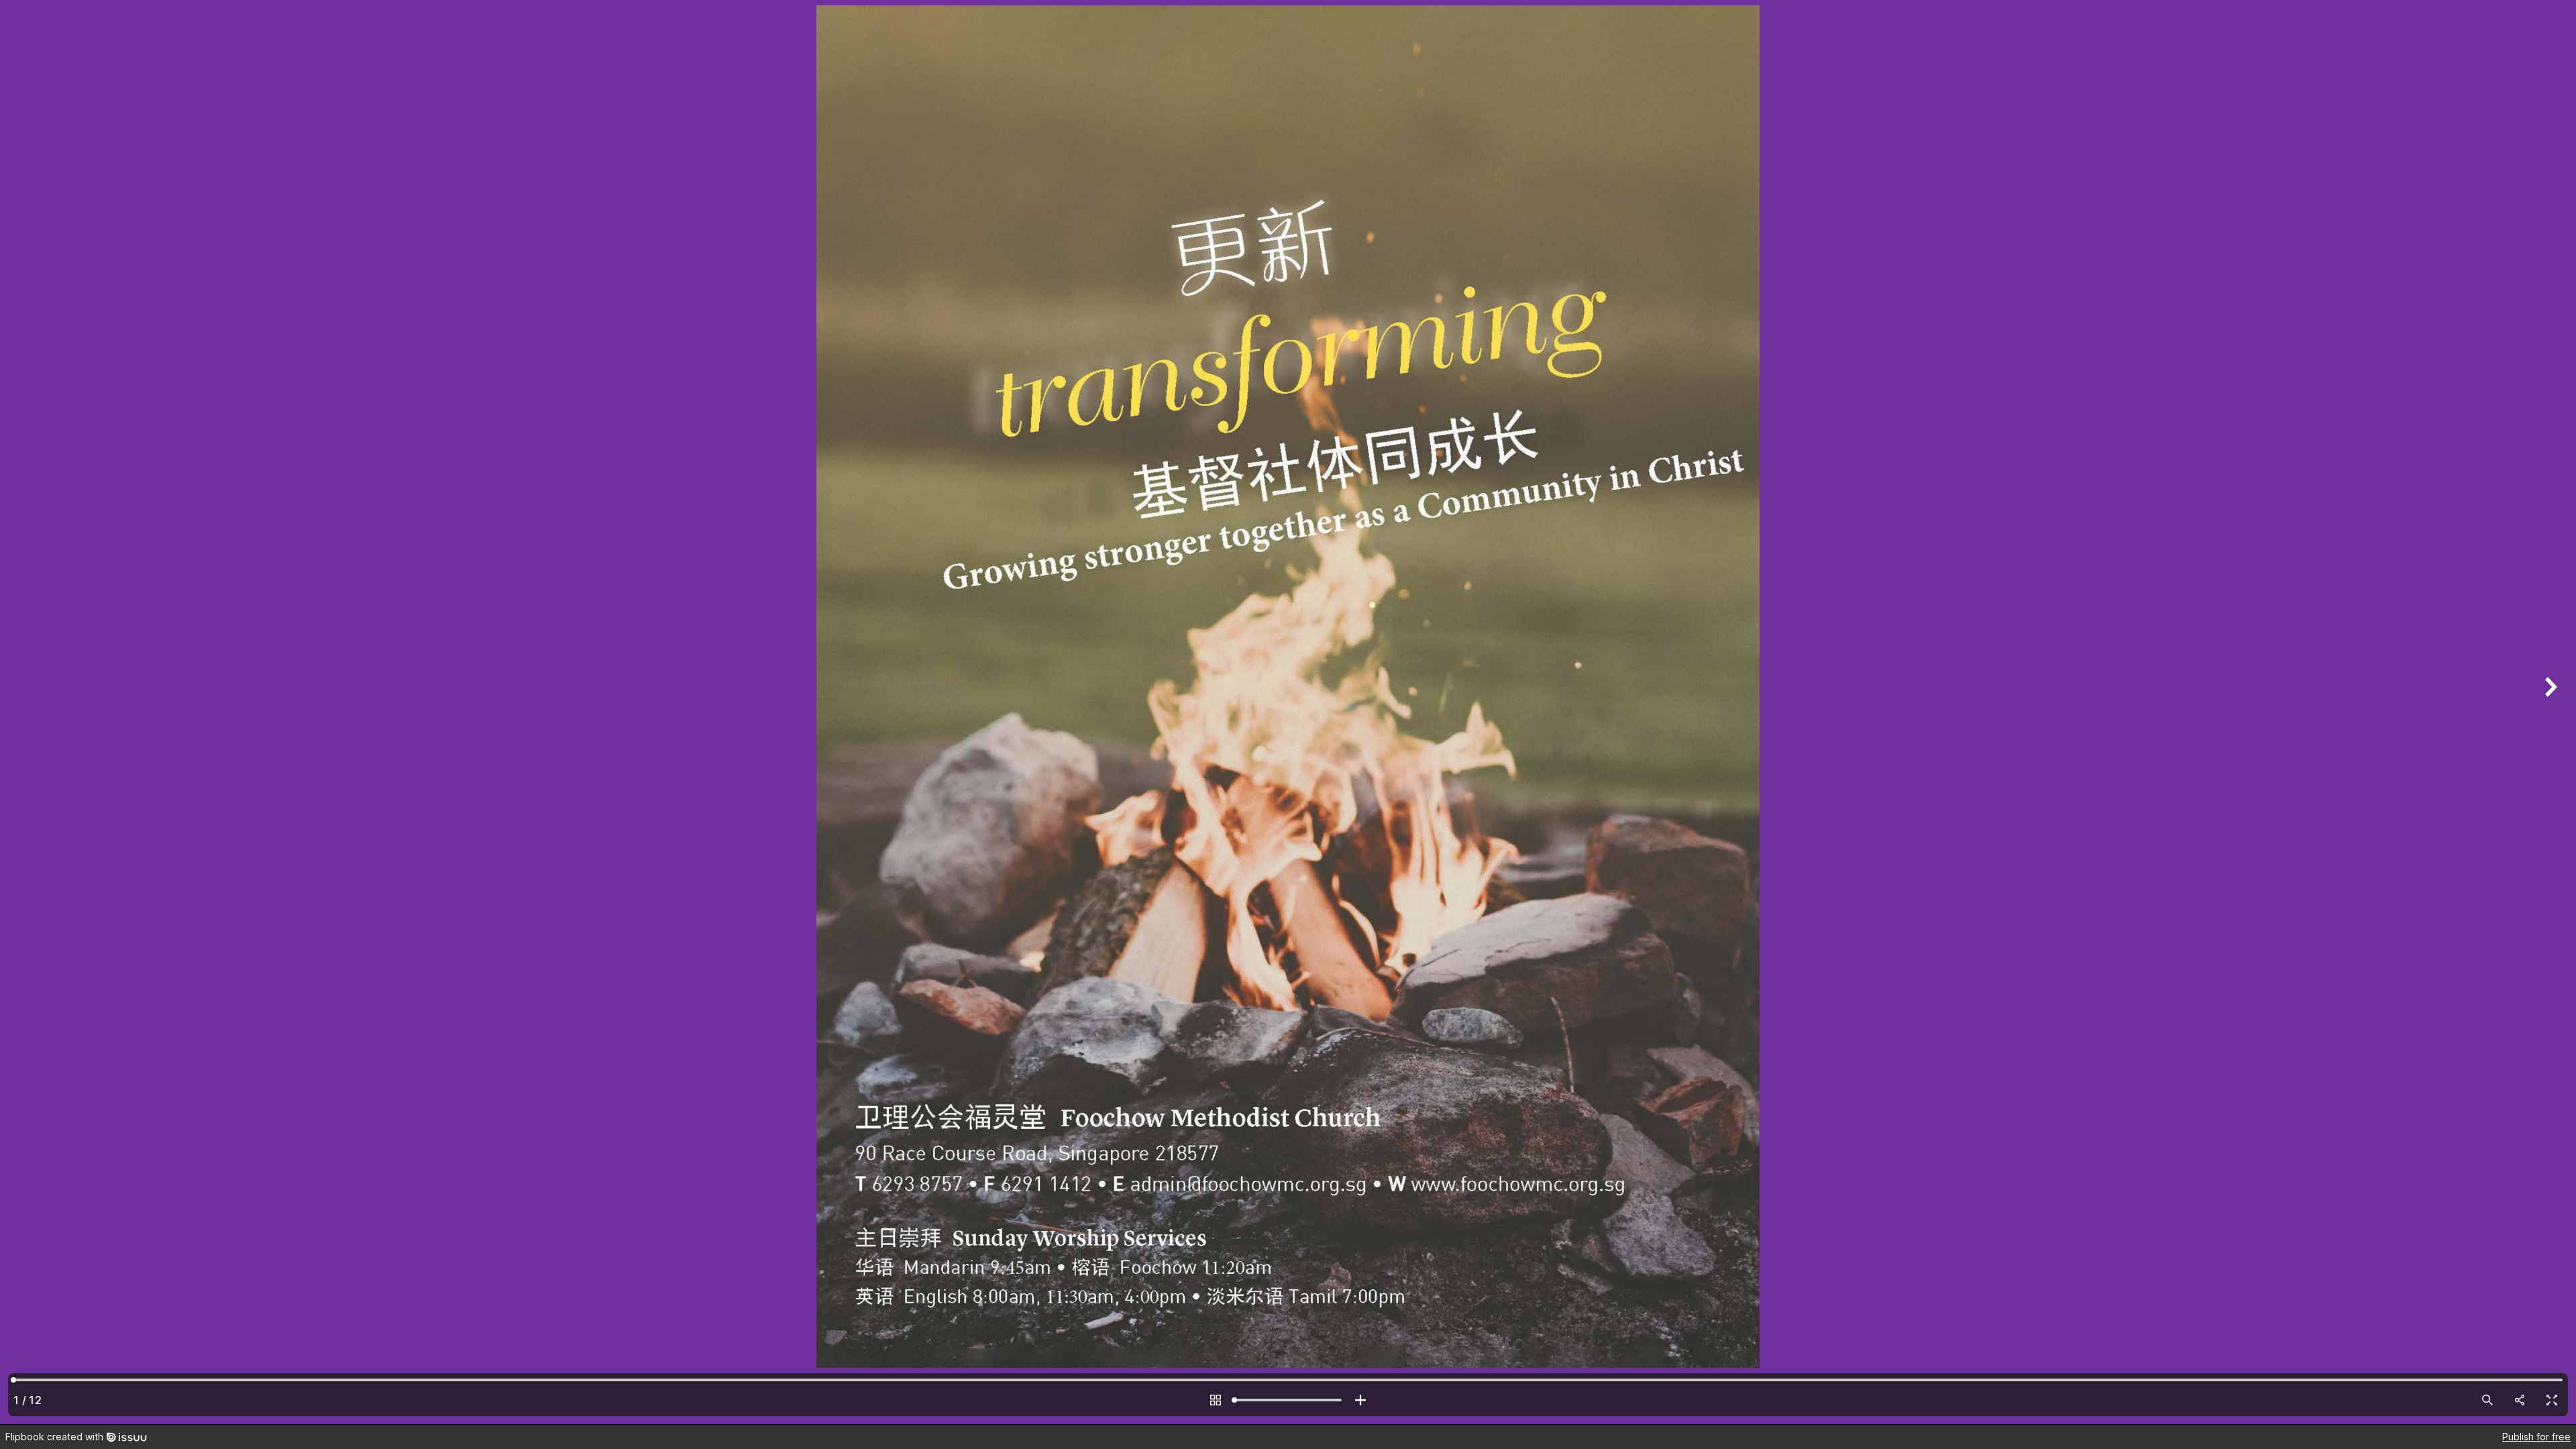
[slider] (1288, 1400)
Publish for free (2536, 1437)
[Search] (2487, 1400)
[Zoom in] (1360, 1400)
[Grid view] (1216, 1400)
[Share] (2520, 1400)
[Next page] (2549, 712)
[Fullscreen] (2552, 1400)
